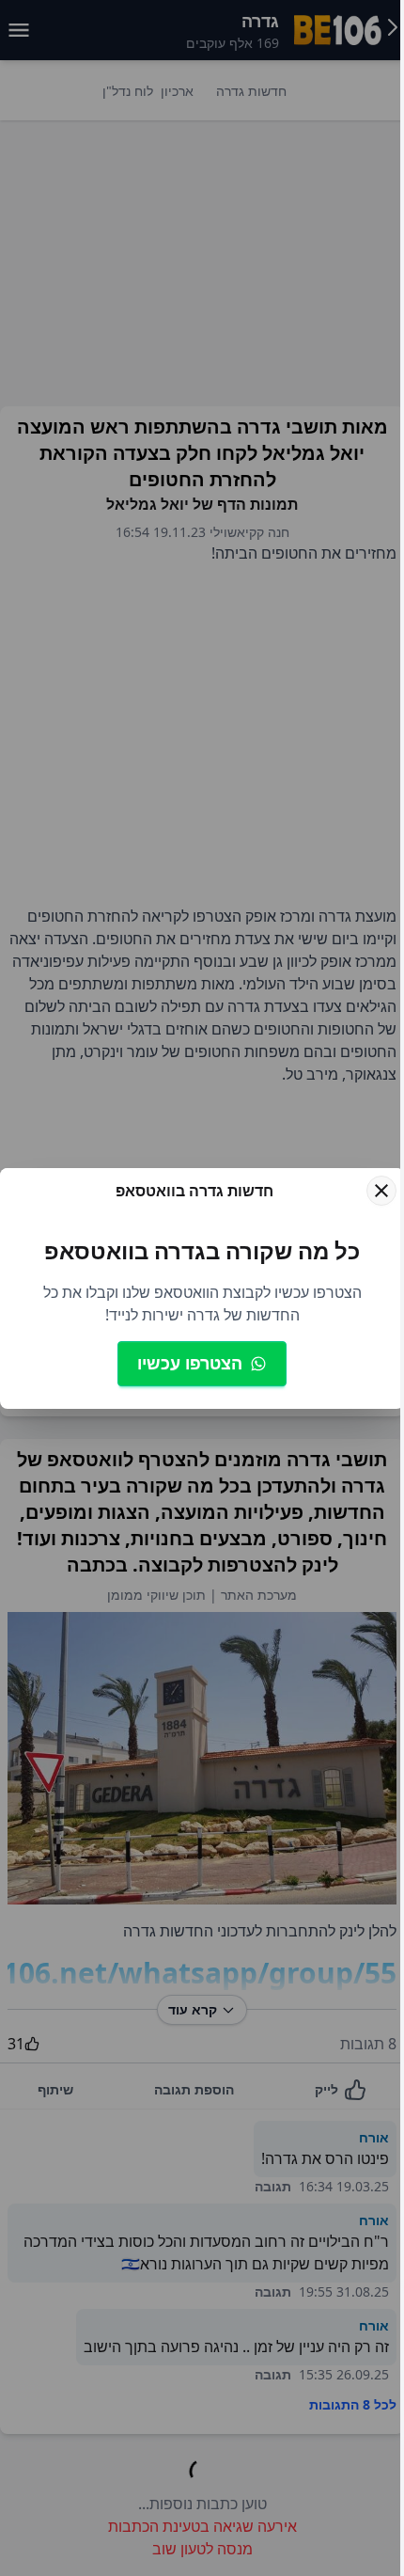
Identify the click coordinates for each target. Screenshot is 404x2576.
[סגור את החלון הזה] (381, 1191)
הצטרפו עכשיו (190, 1363)
